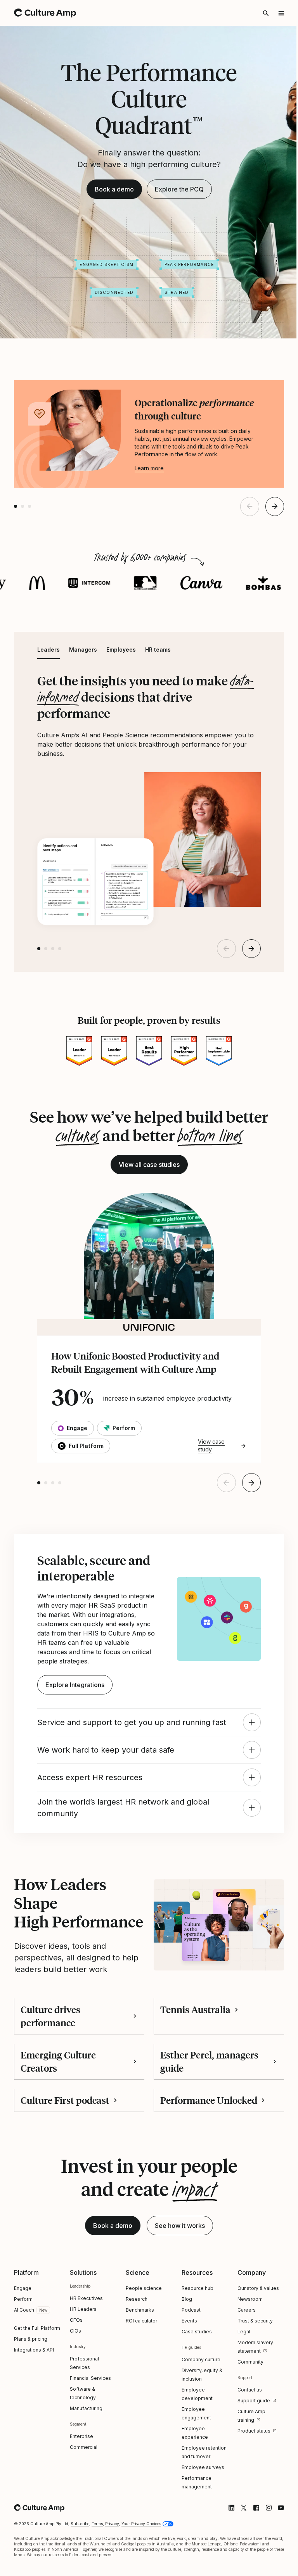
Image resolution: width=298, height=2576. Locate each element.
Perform (23, 2344)
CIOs (74, 2376)
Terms (97, 2569)
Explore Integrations (74, 1706)
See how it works (177, 2271)
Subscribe (80, 2569)
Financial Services (89, 2423)
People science (141, 2333)
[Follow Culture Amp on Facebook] (250, 2553)
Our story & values (254, 2333)
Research (134, 2344)
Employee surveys (199, 2512)
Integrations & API (34, 2403)
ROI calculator (139, 2366)
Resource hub (194, 2333)
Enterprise (80, 2481)
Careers (242, 2355)
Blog (183, 2344)
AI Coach (24, 2355)
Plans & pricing (31, 2392)
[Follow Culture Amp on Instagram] (263, 2553)
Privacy (112, 2569)
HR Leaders (82, 2354)
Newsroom (245, 2344)
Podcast (188, 2355)
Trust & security (250, 2366)
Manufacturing (85, 2453)
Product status (249, 2476)
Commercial (82, 2492)
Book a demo (111, 216)
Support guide (249, 2446)
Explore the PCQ (176, 216)
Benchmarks (138, 2355)
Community (246, 2407)
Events (186, 2366)
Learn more (149, 494)
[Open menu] (275, 13)
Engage (23, 2333)
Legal (239, 2377)
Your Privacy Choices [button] (141, 2569)
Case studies (193, 2377)
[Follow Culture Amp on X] (238, 2553)
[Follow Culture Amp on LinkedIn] (225, 2553)
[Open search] (260, 13)
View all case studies (146, 1188)
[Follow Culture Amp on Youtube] (275, 2553)
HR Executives (85, 2343)
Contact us (245, 2435)
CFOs (75, 2365)
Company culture (198, 2404)
